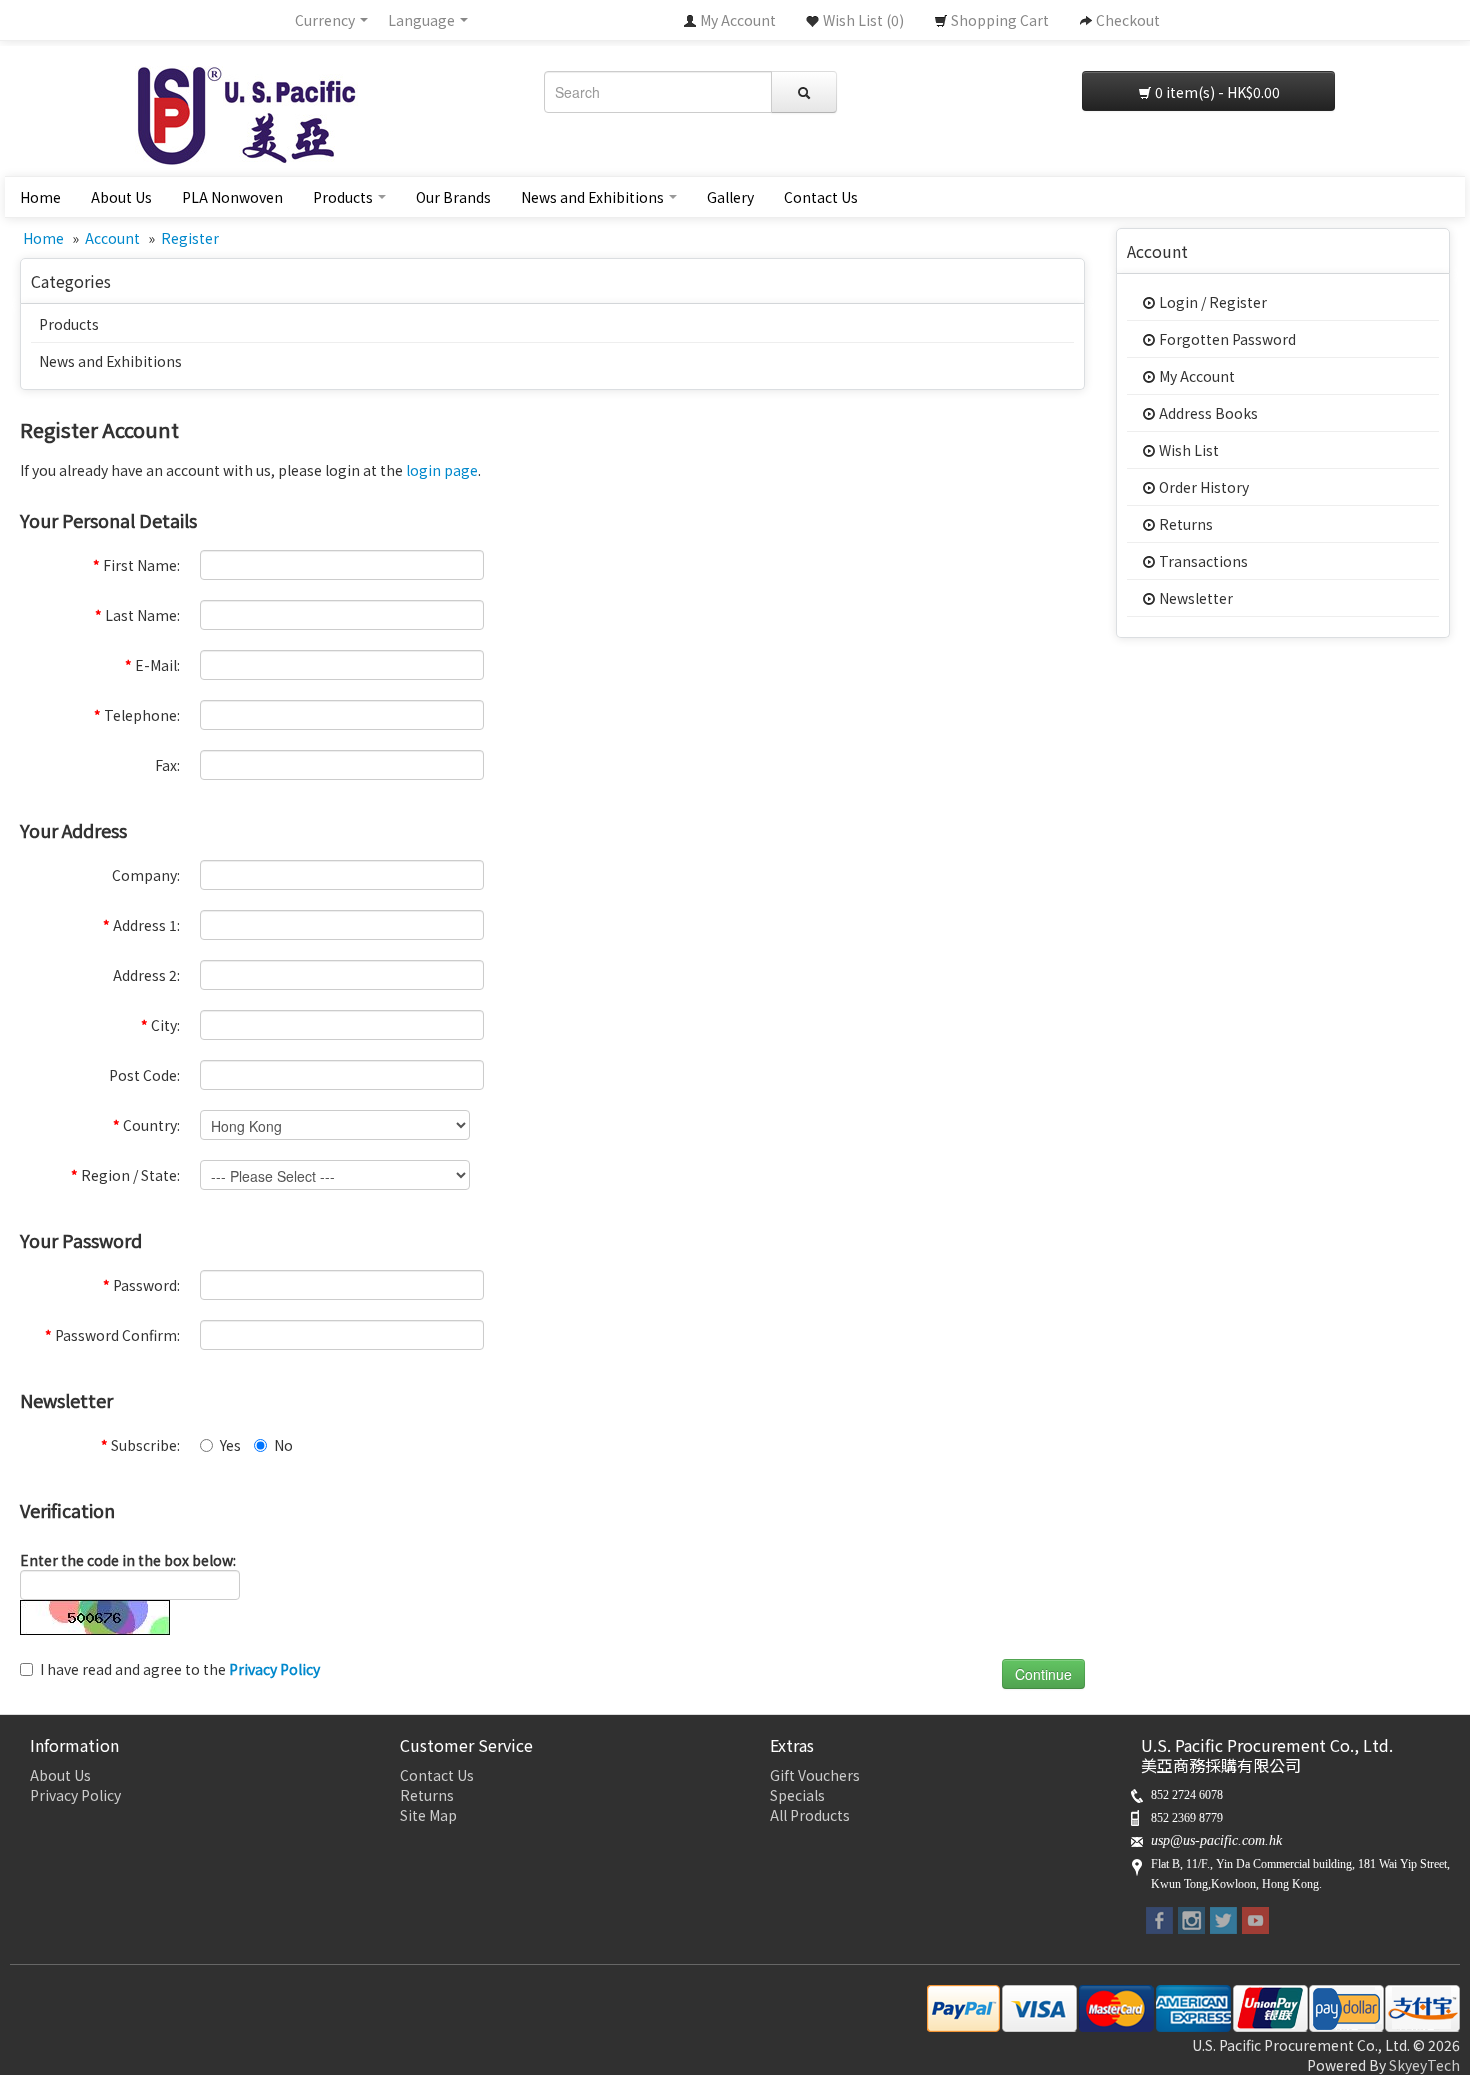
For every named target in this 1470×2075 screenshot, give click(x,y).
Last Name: (137, 615)
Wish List (1187, 450)
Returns (1184, 524)
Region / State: (125, 1175)
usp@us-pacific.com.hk (1216, 1840)
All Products (810, 1815)
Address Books (1207, 413)
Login (1177, 302)
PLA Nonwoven (232, 197)
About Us (121, 197)
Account (112, 238)
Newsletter (1194, 598)
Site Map (428, 1815)
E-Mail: (152, 665)
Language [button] (423, 20)
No (283, 1445)
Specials (797, 1795)
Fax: (167, 765)
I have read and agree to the (180, 1669)
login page (442, 470)
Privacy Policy (75, 1795)
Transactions (1202, 561)
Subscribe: (140, 1445)
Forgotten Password (1226, 339)
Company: (146, 875)
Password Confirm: (112, 1335)
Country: (146, 1125)
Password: (141, 1285)
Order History (1202, 487)
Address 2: (146, 975)
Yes (230, 1445)
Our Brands (453, 197)
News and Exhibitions (594, 197)
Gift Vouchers (815, 1775)
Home (40, 197)
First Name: (136, 565)
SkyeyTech (1424, 2065)
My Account (1195, 376)
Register (190, 238)
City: (160, 1025)
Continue (1043, 1674)
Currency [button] (326, 20)
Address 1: (141, 925)
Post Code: (144, 1075)
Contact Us (821, 197)
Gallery (730, 197)
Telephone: (137, 715)
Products (344, 197)
